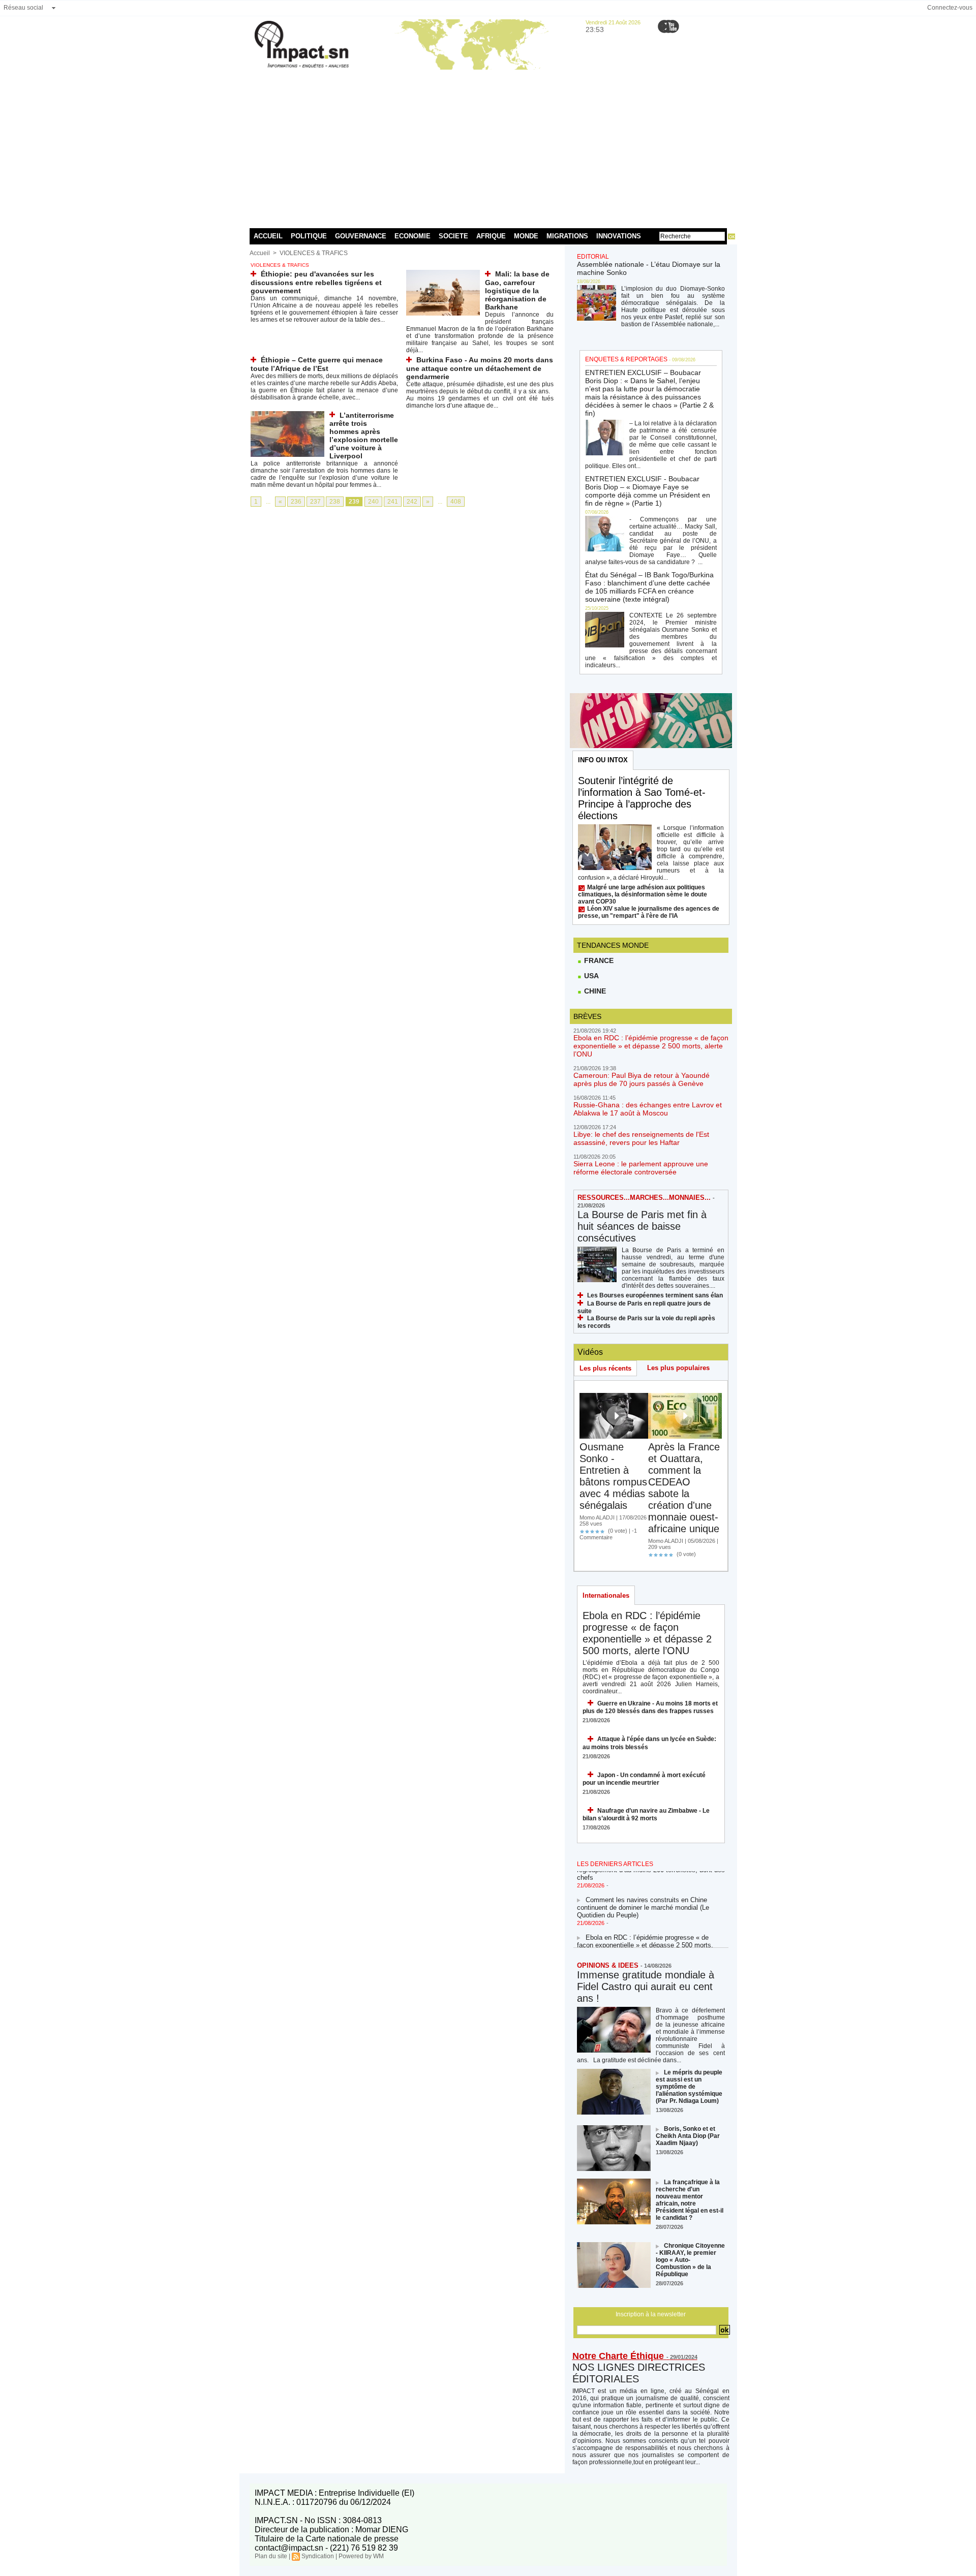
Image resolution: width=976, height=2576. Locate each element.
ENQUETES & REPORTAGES (626, 359)
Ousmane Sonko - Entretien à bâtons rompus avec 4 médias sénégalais (613, 1476)
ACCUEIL (268, 236)
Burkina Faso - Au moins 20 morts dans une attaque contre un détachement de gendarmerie (480, 368)
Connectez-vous (950, 8)
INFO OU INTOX (603, 760)
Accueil (260, 253)
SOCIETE (453, 236)
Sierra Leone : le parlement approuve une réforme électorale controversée (641, 1168)
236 (296, 502)
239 (354, 502)
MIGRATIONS (567, 236)
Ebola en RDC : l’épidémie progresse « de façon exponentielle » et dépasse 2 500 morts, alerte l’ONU (651, 1046)
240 (373, 502)
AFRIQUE (491, 236)
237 (315, 502)
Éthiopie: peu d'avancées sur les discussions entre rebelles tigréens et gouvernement (316, 282)
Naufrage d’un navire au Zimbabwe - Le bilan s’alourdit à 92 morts (646, 1814)
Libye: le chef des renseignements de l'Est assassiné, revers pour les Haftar (641, 1138)
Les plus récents (605, 1368)
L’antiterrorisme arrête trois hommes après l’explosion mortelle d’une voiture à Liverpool (364, 436)
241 (393, 502)
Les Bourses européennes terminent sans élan (655, 1295)
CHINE (594, 991)
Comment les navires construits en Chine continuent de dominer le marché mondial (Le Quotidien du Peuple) (643, 1893)
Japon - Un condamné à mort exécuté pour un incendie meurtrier (644, 1779)
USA (590, 976)
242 (412, 502)
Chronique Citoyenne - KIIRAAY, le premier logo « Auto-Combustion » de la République (690, 2260)
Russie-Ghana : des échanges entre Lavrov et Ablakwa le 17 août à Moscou (648, 1109)
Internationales (606, 1595)
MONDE (526, 236)
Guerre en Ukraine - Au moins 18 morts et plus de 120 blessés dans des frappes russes (650, 1707)
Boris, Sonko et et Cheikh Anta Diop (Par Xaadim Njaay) (688, 2136)
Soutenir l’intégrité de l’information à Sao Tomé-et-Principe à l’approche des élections (642, 798)
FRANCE (598, 960)
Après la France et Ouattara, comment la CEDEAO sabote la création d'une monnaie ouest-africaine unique (684, 1488)
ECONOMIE (413, 236)
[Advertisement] (488, 147)
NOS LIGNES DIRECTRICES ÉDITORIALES (639, 2373)
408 (456, 502)
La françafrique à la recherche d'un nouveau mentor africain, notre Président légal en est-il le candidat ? (690, 2200)
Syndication (318, 2556)
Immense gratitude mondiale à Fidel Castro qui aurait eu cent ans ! (646, 1987)
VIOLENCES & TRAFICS (314, 253)
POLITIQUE (309, 236)
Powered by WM (361, 2556)
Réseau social (23, 8)
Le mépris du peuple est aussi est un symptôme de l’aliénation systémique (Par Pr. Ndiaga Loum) (689, 2087)
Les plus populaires (678, 1368)
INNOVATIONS (619, 236)
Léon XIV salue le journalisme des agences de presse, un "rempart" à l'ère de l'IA (649, 912)
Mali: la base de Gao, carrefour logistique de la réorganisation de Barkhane (517, 290)
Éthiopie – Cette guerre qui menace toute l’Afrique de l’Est (317, 364)
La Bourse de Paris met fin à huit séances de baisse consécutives (642, 1226)
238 (335, 502)
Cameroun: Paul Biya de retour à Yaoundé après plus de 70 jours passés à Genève (642, 1079)
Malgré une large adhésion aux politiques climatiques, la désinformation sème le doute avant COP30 (643, 894)
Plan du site (271, 2556)
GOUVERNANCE (361, 236)
